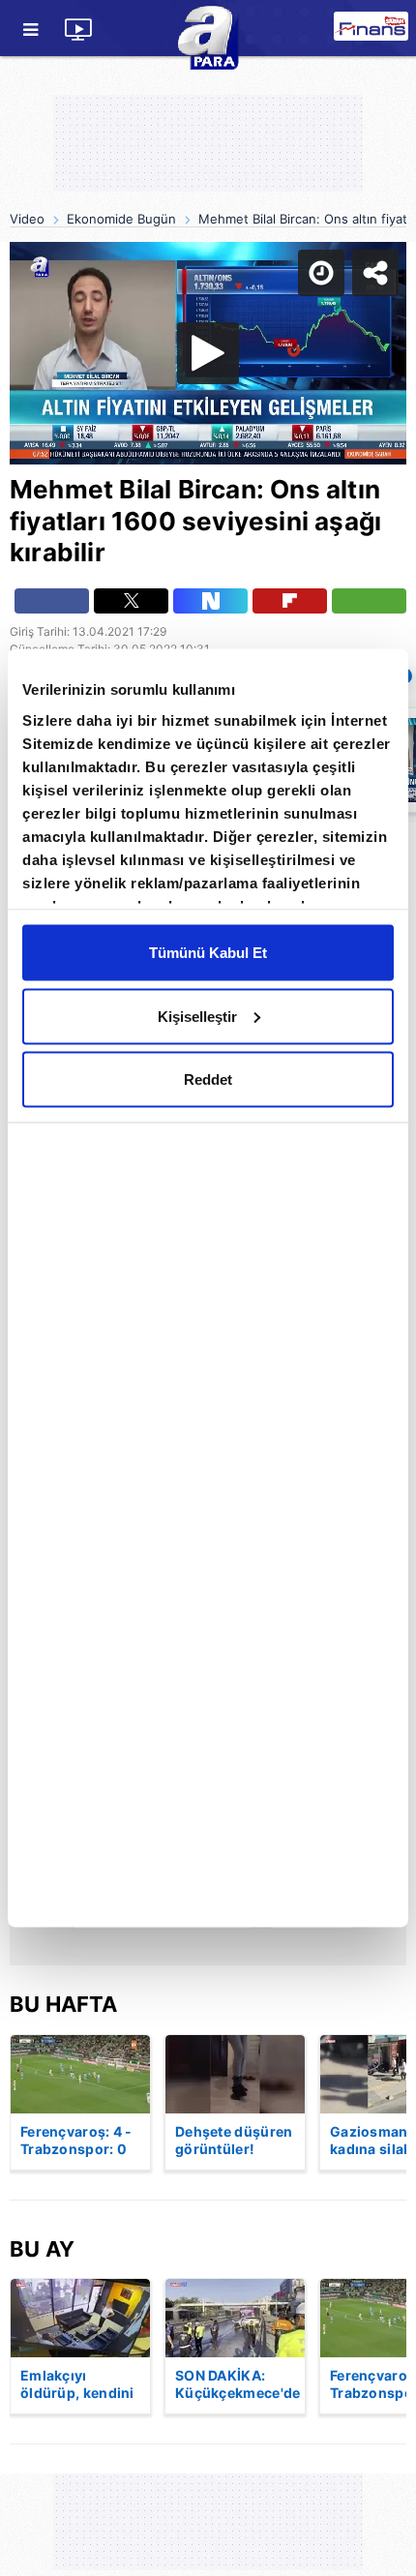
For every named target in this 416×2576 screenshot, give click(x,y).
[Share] (385, 31)
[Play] (208, 1288)
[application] (208, 1288)
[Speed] (331, 31)
